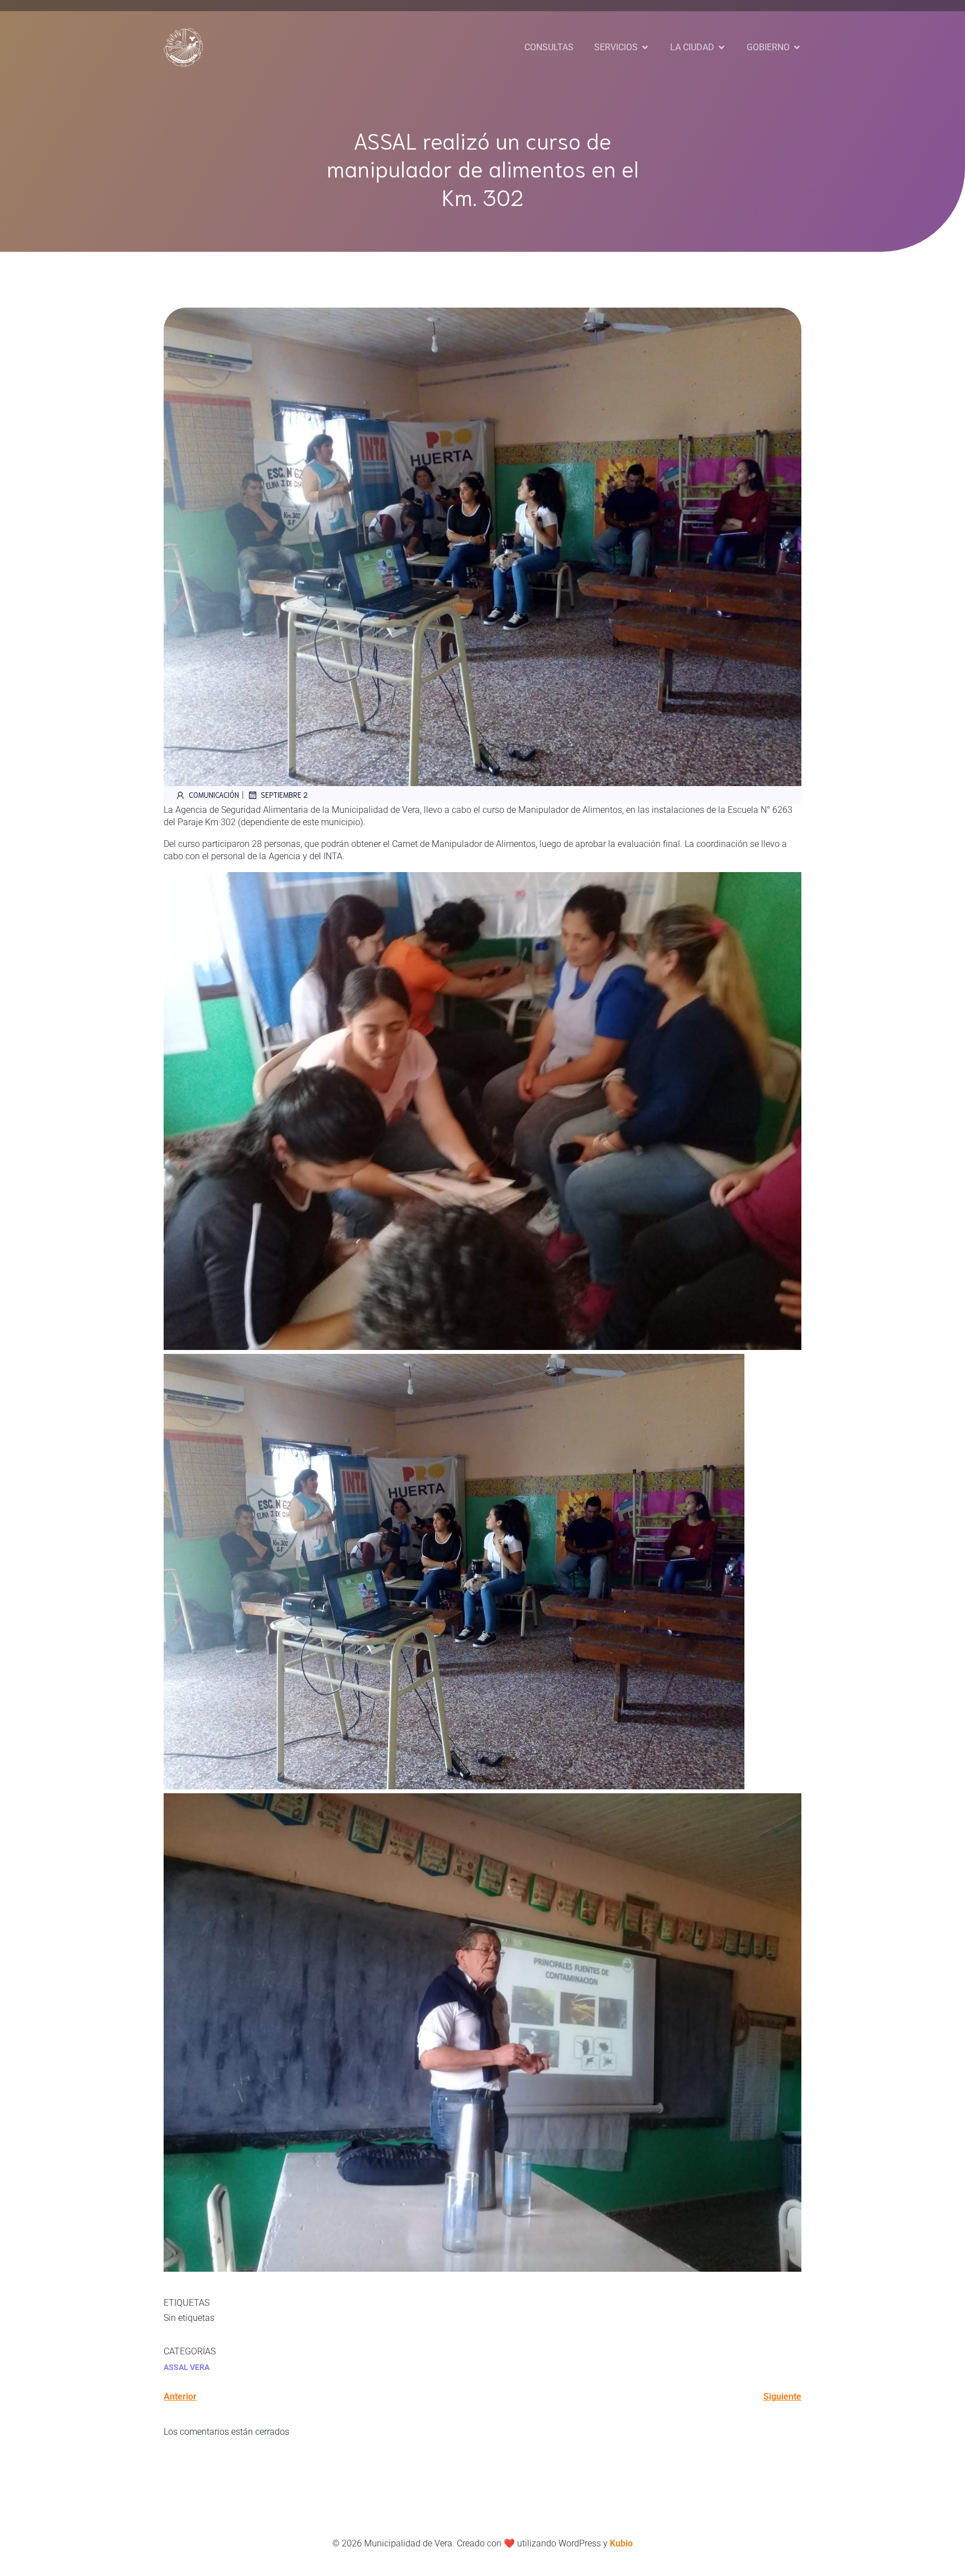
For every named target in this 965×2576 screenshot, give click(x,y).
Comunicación (214, 795)
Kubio (621, 2543)
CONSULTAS (549, 47)
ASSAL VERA (187, 2367)
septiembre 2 (284, 795)
